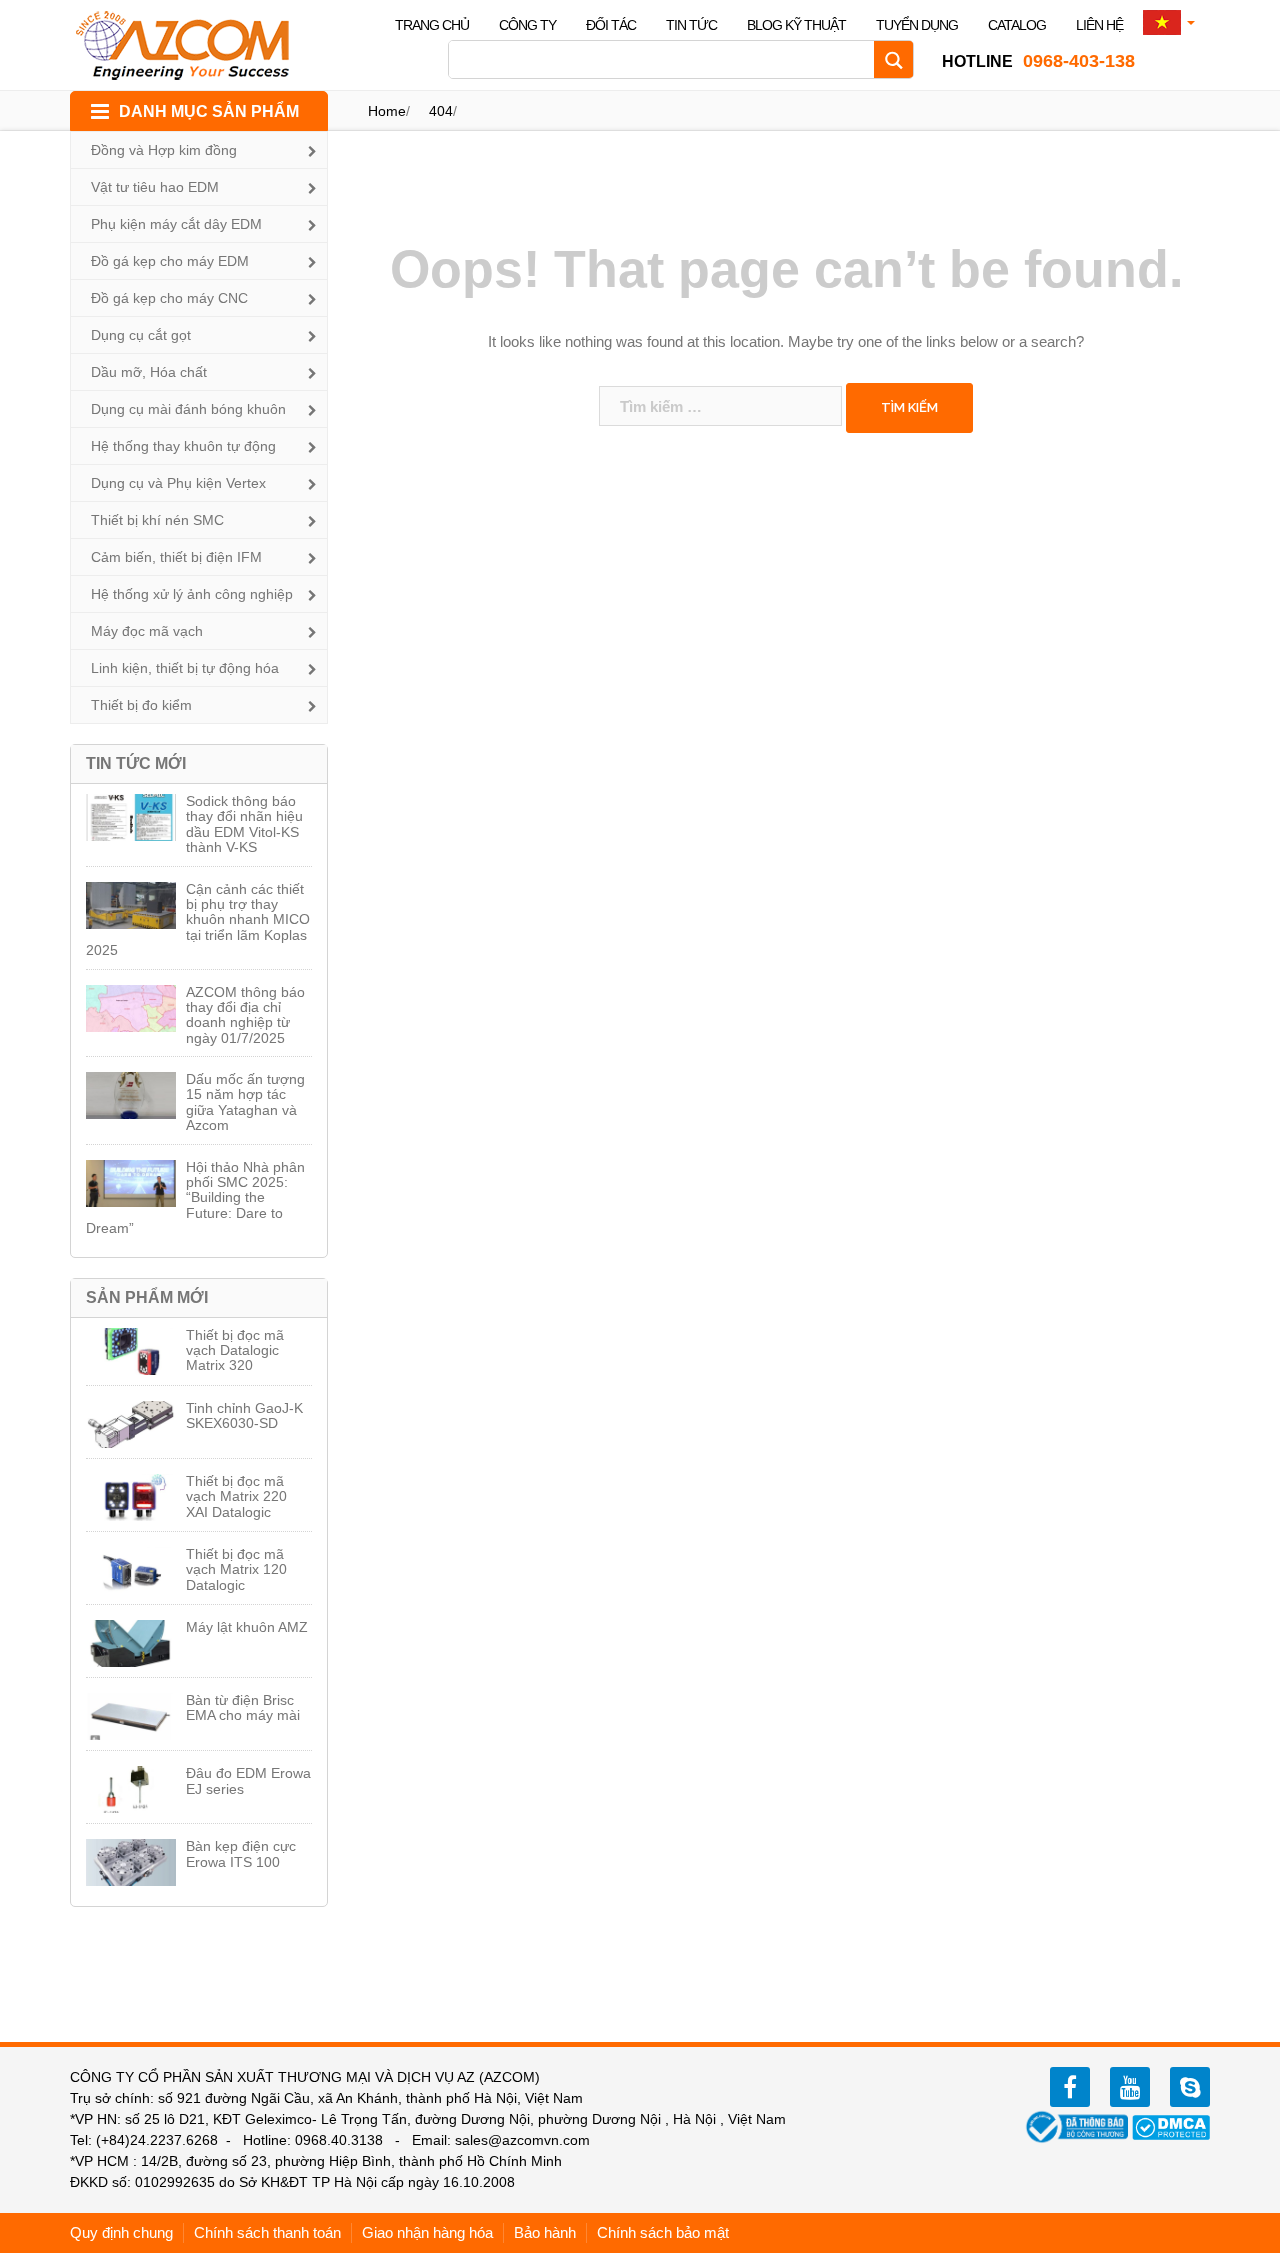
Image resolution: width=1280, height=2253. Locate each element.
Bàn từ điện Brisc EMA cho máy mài (243, 1707)
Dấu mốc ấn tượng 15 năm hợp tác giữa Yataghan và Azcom (245, 1102)
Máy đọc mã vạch (147, 631)
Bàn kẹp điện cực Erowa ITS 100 (241, 1853)
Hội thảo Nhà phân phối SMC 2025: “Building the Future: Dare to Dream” (195, 1198)
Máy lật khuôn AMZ (247, 1627)
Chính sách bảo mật (663, 2232)
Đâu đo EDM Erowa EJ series (248, 1780)
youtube (1130, 2087)
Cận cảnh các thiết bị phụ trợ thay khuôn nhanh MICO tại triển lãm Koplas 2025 (198, 920)
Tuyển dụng (917, 25)
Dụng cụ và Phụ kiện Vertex (178, 483)
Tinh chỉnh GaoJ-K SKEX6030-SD (244, 1415)
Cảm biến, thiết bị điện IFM (176, 557)
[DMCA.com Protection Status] (1171, 2126)
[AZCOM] (195, 45)
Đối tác (611, 25)
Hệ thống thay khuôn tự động (183, 446)
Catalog (1017, 25)
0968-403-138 (1038, 61)
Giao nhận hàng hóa (427, 2232)
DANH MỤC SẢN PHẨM (209, 111)
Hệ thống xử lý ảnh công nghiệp (192, 594)
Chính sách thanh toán (267, 2232)
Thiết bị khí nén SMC (157, 520)
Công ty (527, 25)
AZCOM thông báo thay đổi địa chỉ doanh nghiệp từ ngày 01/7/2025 (245, 1015)
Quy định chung (121, 2232)
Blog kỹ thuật (796, 25)
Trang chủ (432, 25)
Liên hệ (1099, 25)
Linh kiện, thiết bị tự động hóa (185, 668)
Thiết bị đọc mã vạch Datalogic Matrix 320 (235, 1350)
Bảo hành (545, 2232)
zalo (1190, 2087)
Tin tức (691, 25)
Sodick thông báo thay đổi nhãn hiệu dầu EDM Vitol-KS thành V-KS (244, 824)
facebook (1070, 2087)
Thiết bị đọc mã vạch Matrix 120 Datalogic (236, 1569)
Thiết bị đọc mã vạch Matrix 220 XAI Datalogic (236, 1496)
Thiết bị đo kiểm (141, 705)
